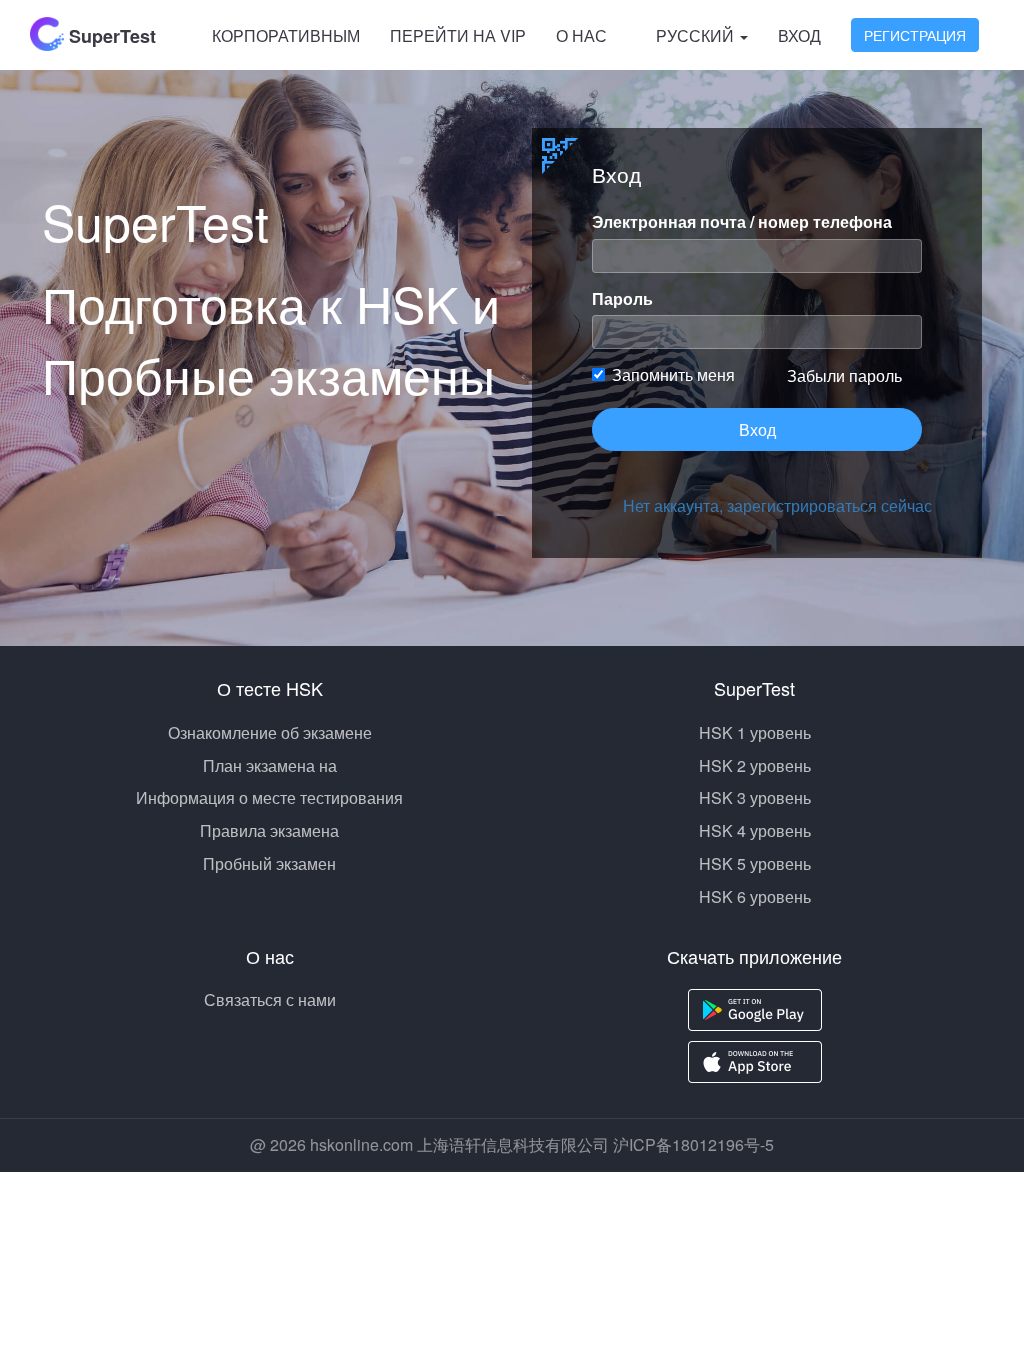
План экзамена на (270, 765)
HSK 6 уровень (755, 896)
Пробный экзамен (269, 863)
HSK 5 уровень (755, 863)
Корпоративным (286, 35)
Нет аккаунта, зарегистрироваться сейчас (772, 505)
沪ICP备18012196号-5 (693, 1144)
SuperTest (110, 36)
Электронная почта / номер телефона (742, 222)
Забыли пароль (844, 376)
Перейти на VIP (458, 35)
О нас (581, 35)
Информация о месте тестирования (269, 797)
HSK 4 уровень (755, 830)
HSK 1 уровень (755, 732)
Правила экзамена (269, 830)
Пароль (622, 299)
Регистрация (915, 35)
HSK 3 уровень (755, 797)
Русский (697, 35)
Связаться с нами (270, 999)
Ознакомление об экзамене (270, 732)
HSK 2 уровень (755, 765)
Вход (799, 35)
